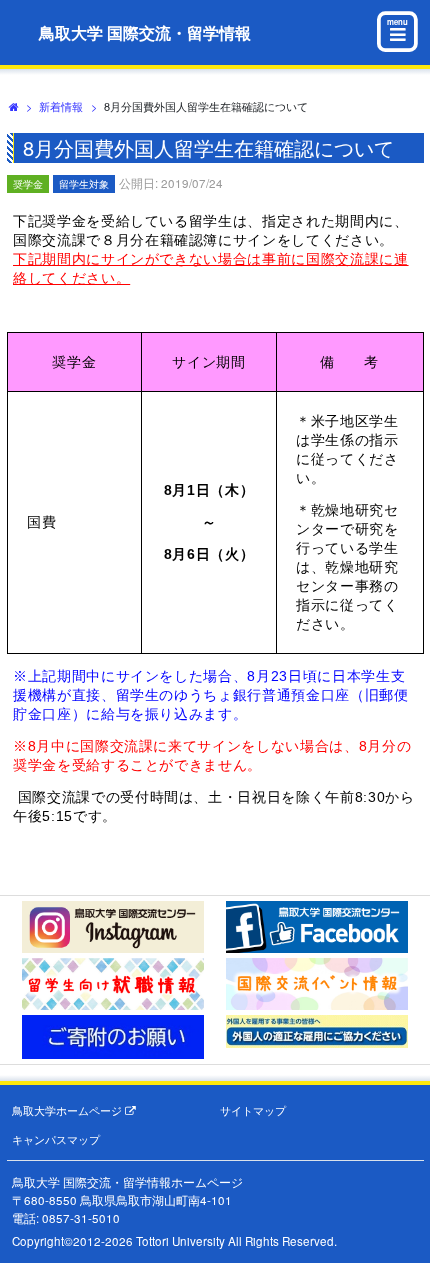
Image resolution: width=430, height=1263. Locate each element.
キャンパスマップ (56, 1139)
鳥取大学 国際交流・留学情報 (145, 32)
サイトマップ (253, 1110)
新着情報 (61, 106)
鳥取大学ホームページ (68, 1110)
